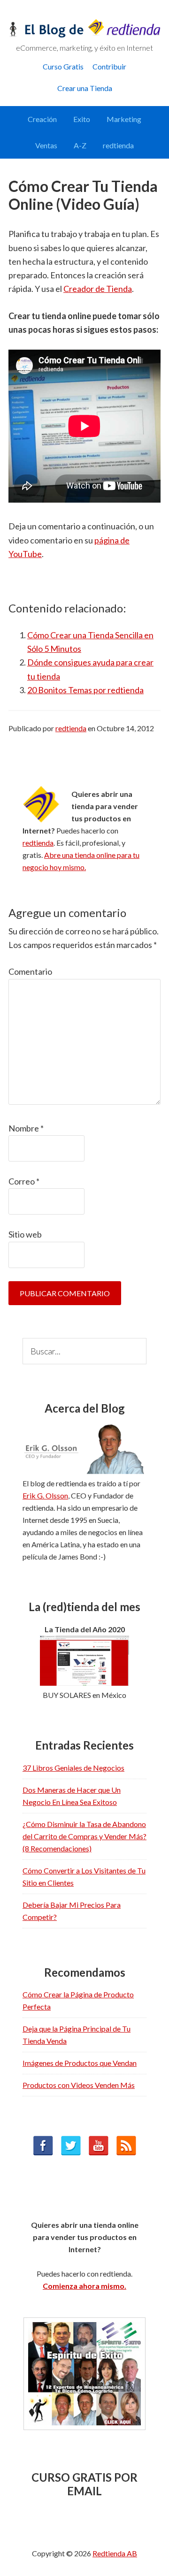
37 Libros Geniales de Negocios (73, 1768)
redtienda (38, 843)
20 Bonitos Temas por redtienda (85, 690)
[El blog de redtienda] (84, 35)
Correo (24, 1181)
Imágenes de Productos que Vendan (80, 2063)
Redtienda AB (115, 2553)
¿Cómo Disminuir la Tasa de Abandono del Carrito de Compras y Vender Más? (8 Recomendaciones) (84, 1836)
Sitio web (25, 1234)
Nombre (26, 1128)
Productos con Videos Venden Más (79, 2085)
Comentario (30, 971)
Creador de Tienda (98, 289)
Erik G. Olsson (45, 1495)
